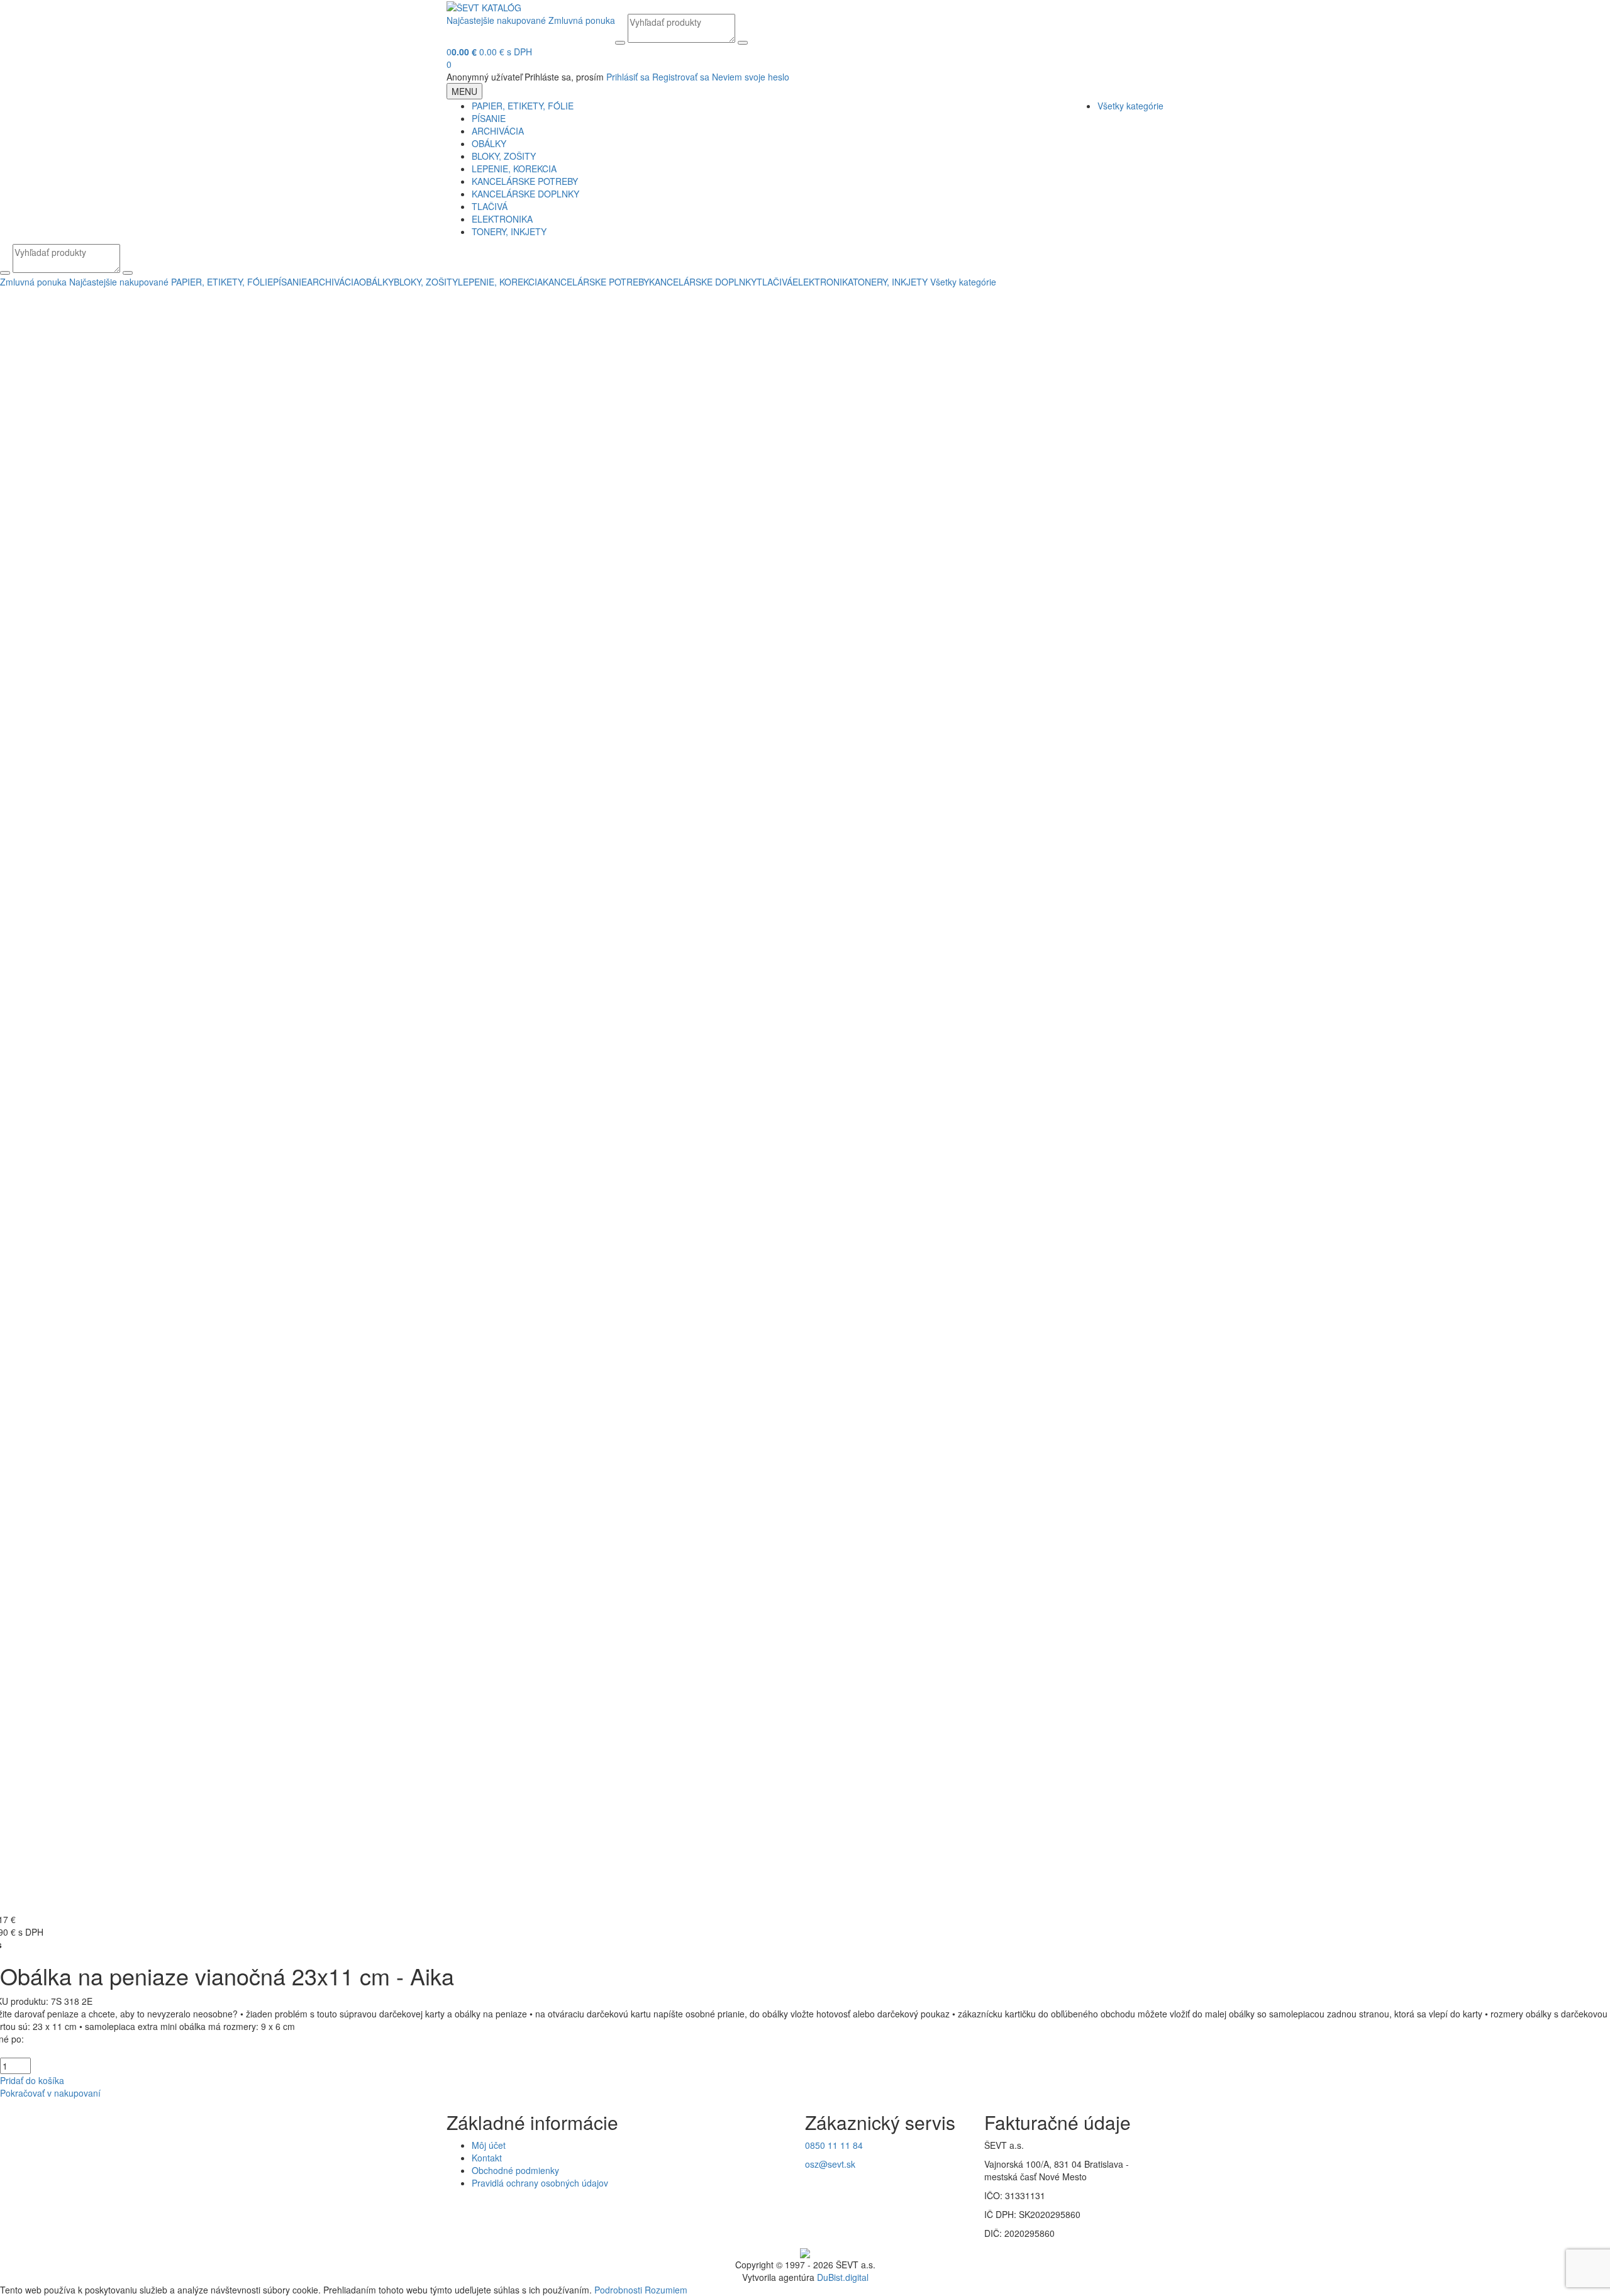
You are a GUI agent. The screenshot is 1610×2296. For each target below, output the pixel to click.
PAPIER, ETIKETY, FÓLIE (523, 106)
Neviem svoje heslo (751, 77)
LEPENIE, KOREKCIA (514, 169)
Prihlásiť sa (628, 77)
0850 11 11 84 (834, 2145)
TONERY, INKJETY (509, 231)
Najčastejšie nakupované (496, 20)
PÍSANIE (489, 118)
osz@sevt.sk (830, 2164)
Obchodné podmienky (515, 2170)
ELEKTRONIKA (502, 219)
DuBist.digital (843, 2277)
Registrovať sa (681, 77)
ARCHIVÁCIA (498, 131)
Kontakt (487, 2158)
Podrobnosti (618, 2290)
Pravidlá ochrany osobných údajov (540, 2183)
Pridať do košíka (32, 2080)
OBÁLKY (489, 143)
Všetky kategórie (1130, 106)
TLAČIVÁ (490, 206)
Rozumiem (666, 2290)
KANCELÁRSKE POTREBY (525, 181)
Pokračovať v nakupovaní (50, 2093)
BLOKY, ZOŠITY (504, 156)
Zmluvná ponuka (582, 20)
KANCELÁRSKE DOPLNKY (525, 194)
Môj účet (489, 2145)
